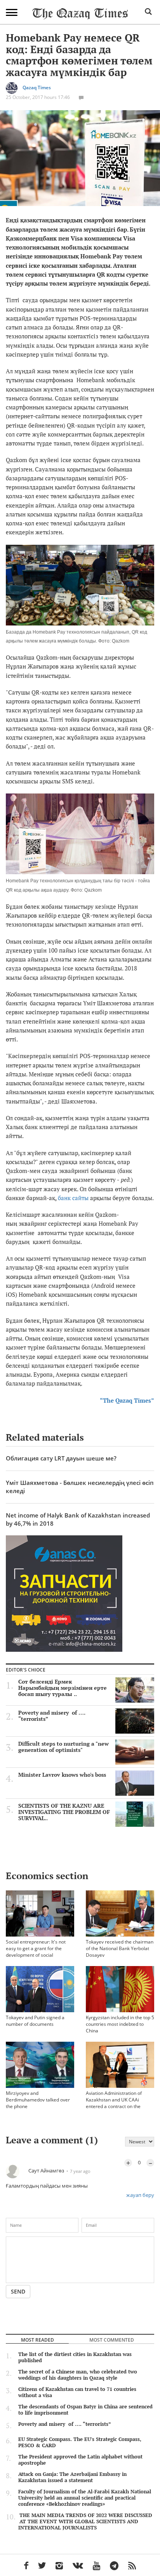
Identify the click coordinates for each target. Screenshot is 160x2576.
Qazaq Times (37, 87)
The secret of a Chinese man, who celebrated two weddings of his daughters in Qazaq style (78, 2375)
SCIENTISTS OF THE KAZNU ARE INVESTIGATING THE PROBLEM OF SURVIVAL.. (64, 1812)
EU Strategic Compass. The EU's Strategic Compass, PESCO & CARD (80, 2442)
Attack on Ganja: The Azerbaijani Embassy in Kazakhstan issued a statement (72, 2477)
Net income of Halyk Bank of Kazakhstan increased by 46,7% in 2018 (78, 1519)
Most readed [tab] (37, 2340)
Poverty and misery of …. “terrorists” (52, 1716)
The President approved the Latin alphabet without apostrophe (80, 2460)
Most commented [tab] (112, 2340)
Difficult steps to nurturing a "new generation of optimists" (63, 1747)
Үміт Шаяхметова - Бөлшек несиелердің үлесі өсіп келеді (80, 1487)
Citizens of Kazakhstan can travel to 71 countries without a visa (77, 2392)
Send (18, 2291)
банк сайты (74, 1198)
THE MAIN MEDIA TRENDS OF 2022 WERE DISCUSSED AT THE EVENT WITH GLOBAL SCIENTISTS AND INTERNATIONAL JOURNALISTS (85, 2521)
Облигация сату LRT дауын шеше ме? (61, 1458)
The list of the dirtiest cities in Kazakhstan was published (75, 2357)
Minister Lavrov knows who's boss (62, 1775)
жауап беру (140, 2195)
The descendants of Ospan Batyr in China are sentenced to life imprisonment (85, 2410)
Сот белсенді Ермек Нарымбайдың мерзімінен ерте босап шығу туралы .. (63, 1688)
